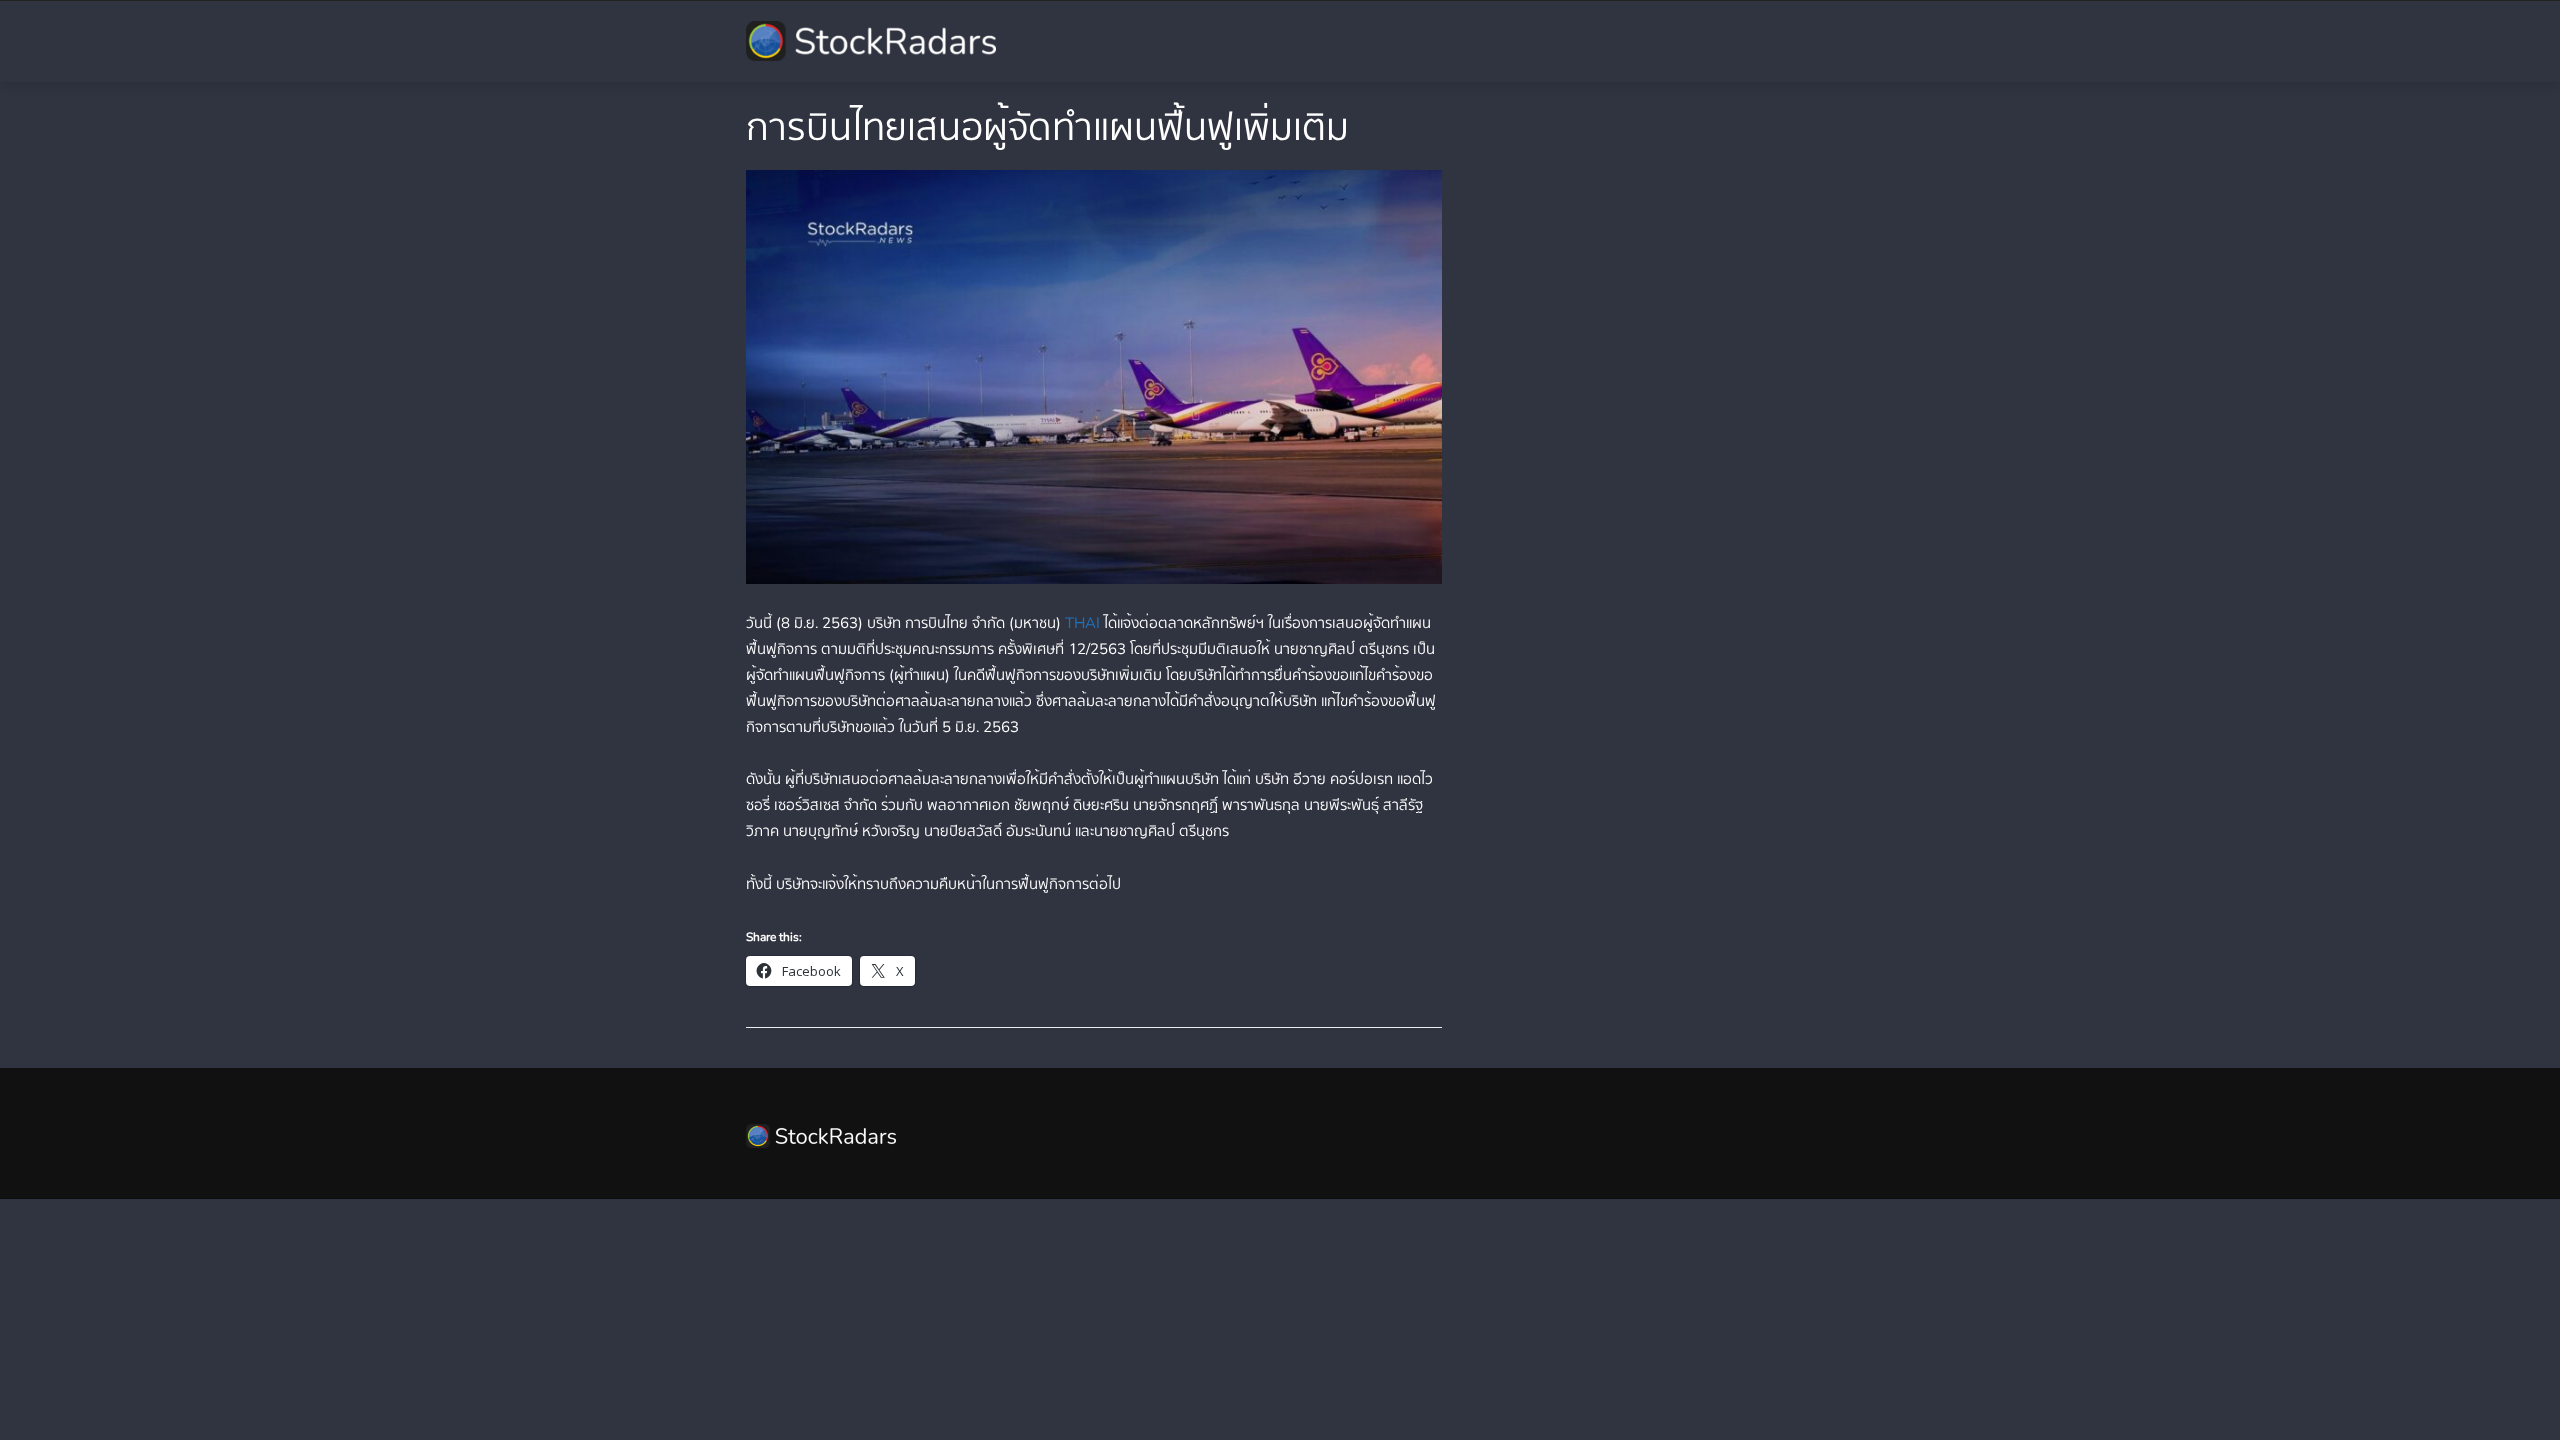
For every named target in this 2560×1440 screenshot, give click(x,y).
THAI (1082, 623)
